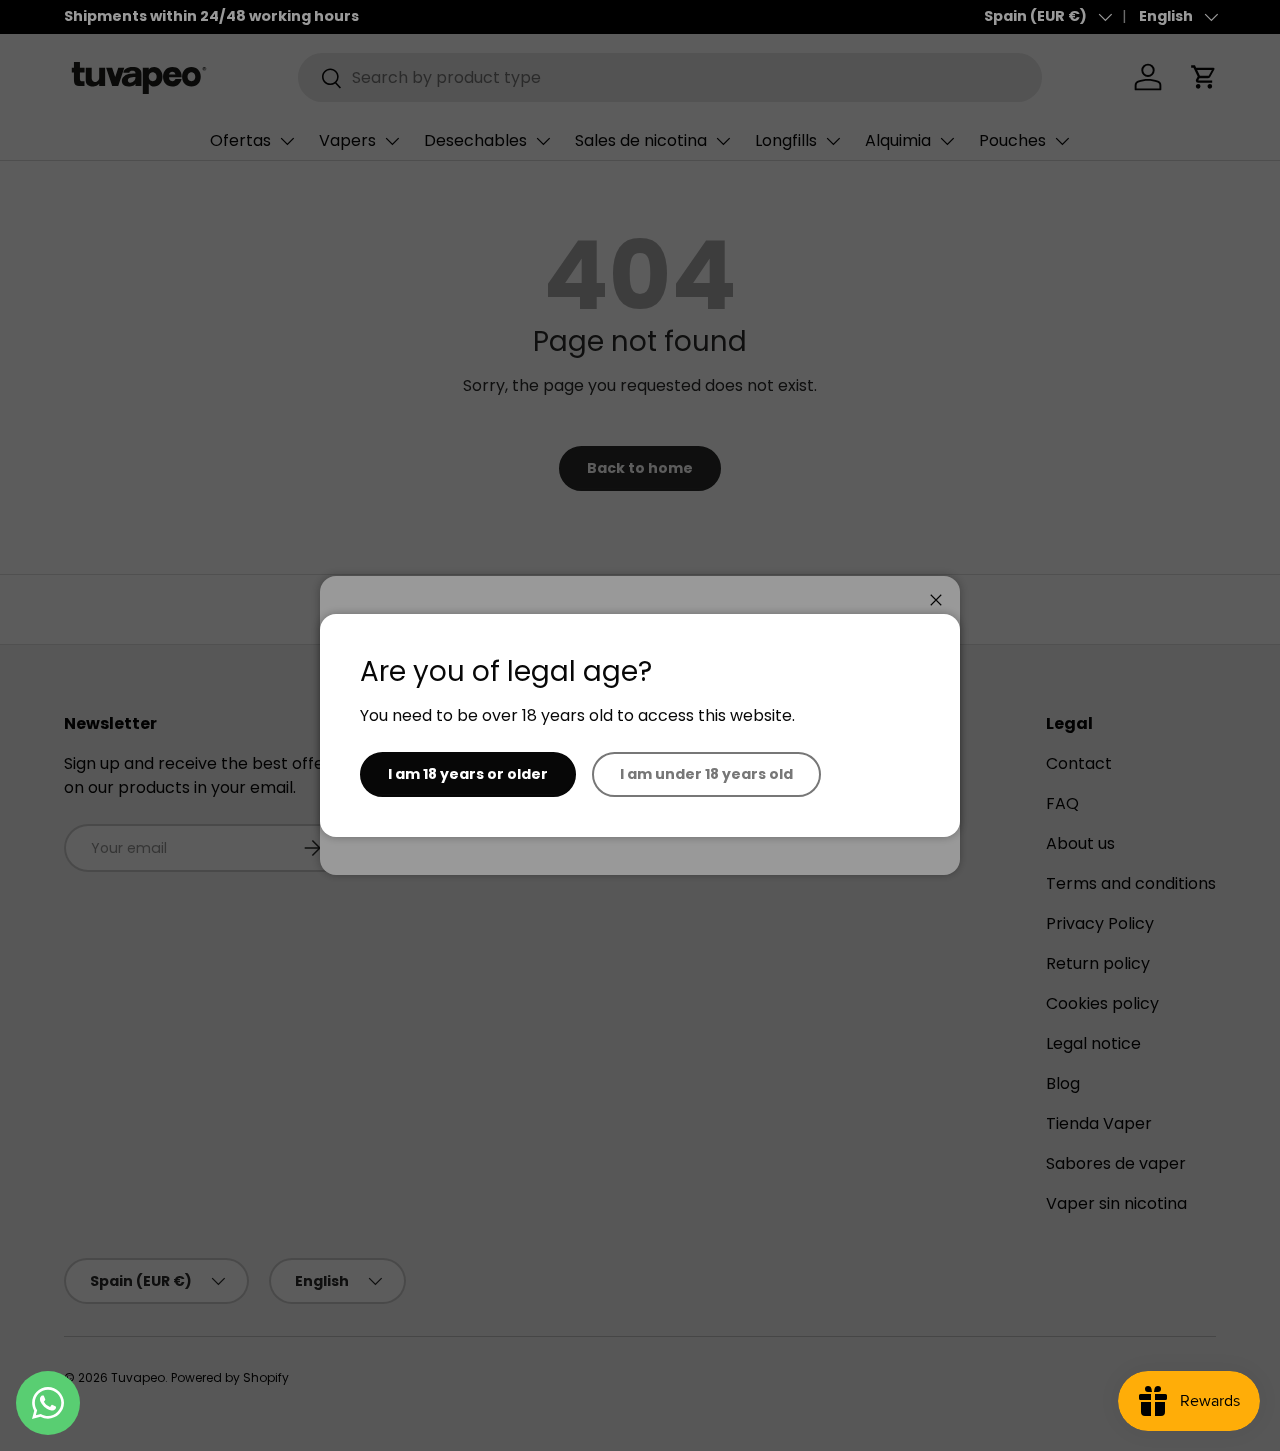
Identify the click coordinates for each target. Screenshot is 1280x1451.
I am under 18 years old (706, 774)
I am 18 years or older (468, 774)
